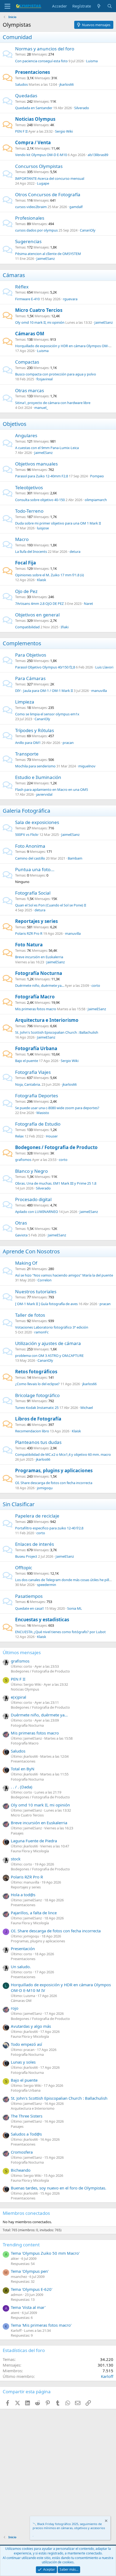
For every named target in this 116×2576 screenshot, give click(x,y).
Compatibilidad (27, 627)
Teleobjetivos (29, 487)
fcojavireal (45, 379)
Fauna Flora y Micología (30, 1851)
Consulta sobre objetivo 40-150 (40, 500)
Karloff (107, 2376)
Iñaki (65, 627)
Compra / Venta (33, 142)
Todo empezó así (26, 2044)
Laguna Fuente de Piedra (34, 1841)
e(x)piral (18, 1697)
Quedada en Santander (34, 108)
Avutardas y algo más (31, 2026)
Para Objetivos (31, 655)
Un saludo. (21, 1967)
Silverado (82, 108)
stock (16, 1859)
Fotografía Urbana (36, 1048)
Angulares (26, 435)
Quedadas (26, 96)
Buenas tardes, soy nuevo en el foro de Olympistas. (59, 2188)
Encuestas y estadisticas (42, 1620)
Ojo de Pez (26, 591)
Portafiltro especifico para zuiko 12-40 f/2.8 (49, 1528)
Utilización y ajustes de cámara (48, 1343)
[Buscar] (110, 6)
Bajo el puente (27, 1061)
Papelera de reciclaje (37, 1516)
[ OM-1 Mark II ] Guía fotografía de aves (46, 1304)
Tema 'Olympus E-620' (32, 2289)
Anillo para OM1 (28, 743)
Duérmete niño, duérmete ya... (40, 985)
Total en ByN (23, 1769)
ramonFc (41, 1332)
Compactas (27, 362)
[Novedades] (99, 6)
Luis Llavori (104, 667)
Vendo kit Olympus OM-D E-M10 (41, 155)
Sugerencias (28, 241)
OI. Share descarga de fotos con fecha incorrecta (54, 1483)
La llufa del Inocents (31, 551)
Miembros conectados (26, 2213)
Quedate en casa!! (30, 1608)
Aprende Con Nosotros (31, 1251)
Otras (21, 1223)
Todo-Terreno (29, 511)
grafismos (23, 1160)
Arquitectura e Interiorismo (47, 1020)
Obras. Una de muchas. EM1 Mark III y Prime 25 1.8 (56, 1183)
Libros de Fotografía (38, 1419)
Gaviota (21, 1235)
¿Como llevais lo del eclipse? (37, 1384)
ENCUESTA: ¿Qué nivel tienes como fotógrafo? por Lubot (60, 1632)
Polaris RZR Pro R (29, 933)
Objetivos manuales (36, 464)
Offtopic (24, 1568)
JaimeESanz (46, 258)
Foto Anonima (30, 846)
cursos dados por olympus (36, 230)
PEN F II (21, 131)
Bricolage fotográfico (37, 1395)
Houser (52, 1136)
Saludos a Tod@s (26, 2134)
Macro (22, 539)
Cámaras (14, 275)
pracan (68, 743)
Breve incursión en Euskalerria (39, 957)
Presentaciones (33, 72)
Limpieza (25, 702)
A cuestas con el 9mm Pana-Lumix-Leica (47, 448)
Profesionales (30, 218)
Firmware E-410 (27, 299)
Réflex (22, 287)
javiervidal (44, 794)
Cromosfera (22, 2152)
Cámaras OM (30, 334)
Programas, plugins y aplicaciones (54, 1470)
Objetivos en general (37, 615)
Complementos (22, 643)
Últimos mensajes (22, 1652)
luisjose (43, 528)
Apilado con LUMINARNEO (37, 1212)
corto (96, 985)
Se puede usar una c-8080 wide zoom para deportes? (57, 1108)
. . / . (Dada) (22, 1787)
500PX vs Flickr (27, 834)
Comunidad (17, 37)
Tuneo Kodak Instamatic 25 (37, 1408)
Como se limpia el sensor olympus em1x (47, 714)
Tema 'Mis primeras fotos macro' (41, 2325)
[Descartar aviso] (106, 2521)
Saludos (21, 84)
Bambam (75, 858)
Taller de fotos (30, 1315)
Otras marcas (30, 390)
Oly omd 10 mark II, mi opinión (40, 322)
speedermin (47, 1585)
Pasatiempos (29, 1596)
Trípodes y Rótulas (35, 730)
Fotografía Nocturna (39, 973)
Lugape (43, 183)
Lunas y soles (23, 2062)
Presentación (23, 1949)
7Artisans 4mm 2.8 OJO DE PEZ (39, 604)
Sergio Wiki (64, 131)
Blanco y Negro (31, 1171)
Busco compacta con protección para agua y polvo (56, 374)
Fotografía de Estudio (38, 1124)
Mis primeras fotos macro (36, 1009)
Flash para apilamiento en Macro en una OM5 (52, 789)
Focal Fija (25, 563)
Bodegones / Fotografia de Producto (56, 1147)
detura (75, 551)
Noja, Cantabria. (28, 1084)
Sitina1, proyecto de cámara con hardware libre (53, 403)
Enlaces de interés (35, 1544)
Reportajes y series (36, 921)
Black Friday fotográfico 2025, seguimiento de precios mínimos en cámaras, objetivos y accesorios (69, 2526)
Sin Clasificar (19, 1504)
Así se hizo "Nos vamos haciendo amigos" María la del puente (64, 1275)
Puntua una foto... (35, 869)
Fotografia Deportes (37, 1096)
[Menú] (7, 6)
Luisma (92, 61)
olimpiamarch (96, 500)
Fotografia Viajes (33, 1072)
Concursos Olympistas (39, 166)
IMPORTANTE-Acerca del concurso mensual (50, 178)
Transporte (27, 754)
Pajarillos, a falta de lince (34, 1913)
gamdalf (76, 207)
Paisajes (17, 1833)
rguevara (70, 299)
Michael (87, 1408)
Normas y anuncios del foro (45, 49)
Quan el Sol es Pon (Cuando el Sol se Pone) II (51, 905)
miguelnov (87, 766)
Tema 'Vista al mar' (28, 2307)
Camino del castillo (30, 858)
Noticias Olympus (35, 119)
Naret (88, 604)
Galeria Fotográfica (26, 811)
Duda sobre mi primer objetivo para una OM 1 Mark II (58, 523)
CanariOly (88, 230)
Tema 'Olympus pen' (30, 2271)
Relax (19, 1136)
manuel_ (41, 408)
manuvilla (99, 691)
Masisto (43, 1113)
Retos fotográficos (36, 1372)
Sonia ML (75, 1608)
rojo (15, 2008)
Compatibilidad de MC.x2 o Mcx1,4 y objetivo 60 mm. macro (63, 1454)
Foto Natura (29, 945)
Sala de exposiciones (37, 822)
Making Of (26, 1263)
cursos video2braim (31, 207)
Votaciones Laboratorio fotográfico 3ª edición (52, 1327)
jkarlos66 (66, 84)
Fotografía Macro (35, 997)
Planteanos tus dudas (38, 1442)
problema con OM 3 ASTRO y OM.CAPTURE (49, 1356)
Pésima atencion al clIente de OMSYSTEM (48, 254)
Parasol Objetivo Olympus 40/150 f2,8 (45, 667)
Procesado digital (33, 1199)
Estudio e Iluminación (38, 777)
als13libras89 (98, 155)
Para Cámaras (30, 678)
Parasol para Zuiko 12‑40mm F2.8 (42, 476)
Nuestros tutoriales (36, 1292)
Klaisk (42, 580)
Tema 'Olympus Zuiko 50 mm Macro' (45, 2253)
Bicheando (21, 2170)
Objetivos (15, 424)
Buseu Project (26, 1556)
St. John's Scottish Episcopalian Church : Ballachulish (57, 1032)
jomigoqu (45, 1488)
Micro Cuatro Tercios (39, 310)
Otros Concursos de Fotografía (48, 194)
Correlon (45, 1280)
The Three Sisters (27, 2116)
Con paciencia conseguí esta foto (41, 61)
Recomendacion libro (32, 1431)
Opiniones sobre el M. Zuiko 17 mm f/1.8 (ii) (50, 575)
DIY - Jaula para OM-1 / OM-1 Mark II (44, 691)
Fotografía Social (33, 893)
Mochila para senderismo (35, 766)
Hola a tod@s (23, 1895)
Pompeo (97, 476)
